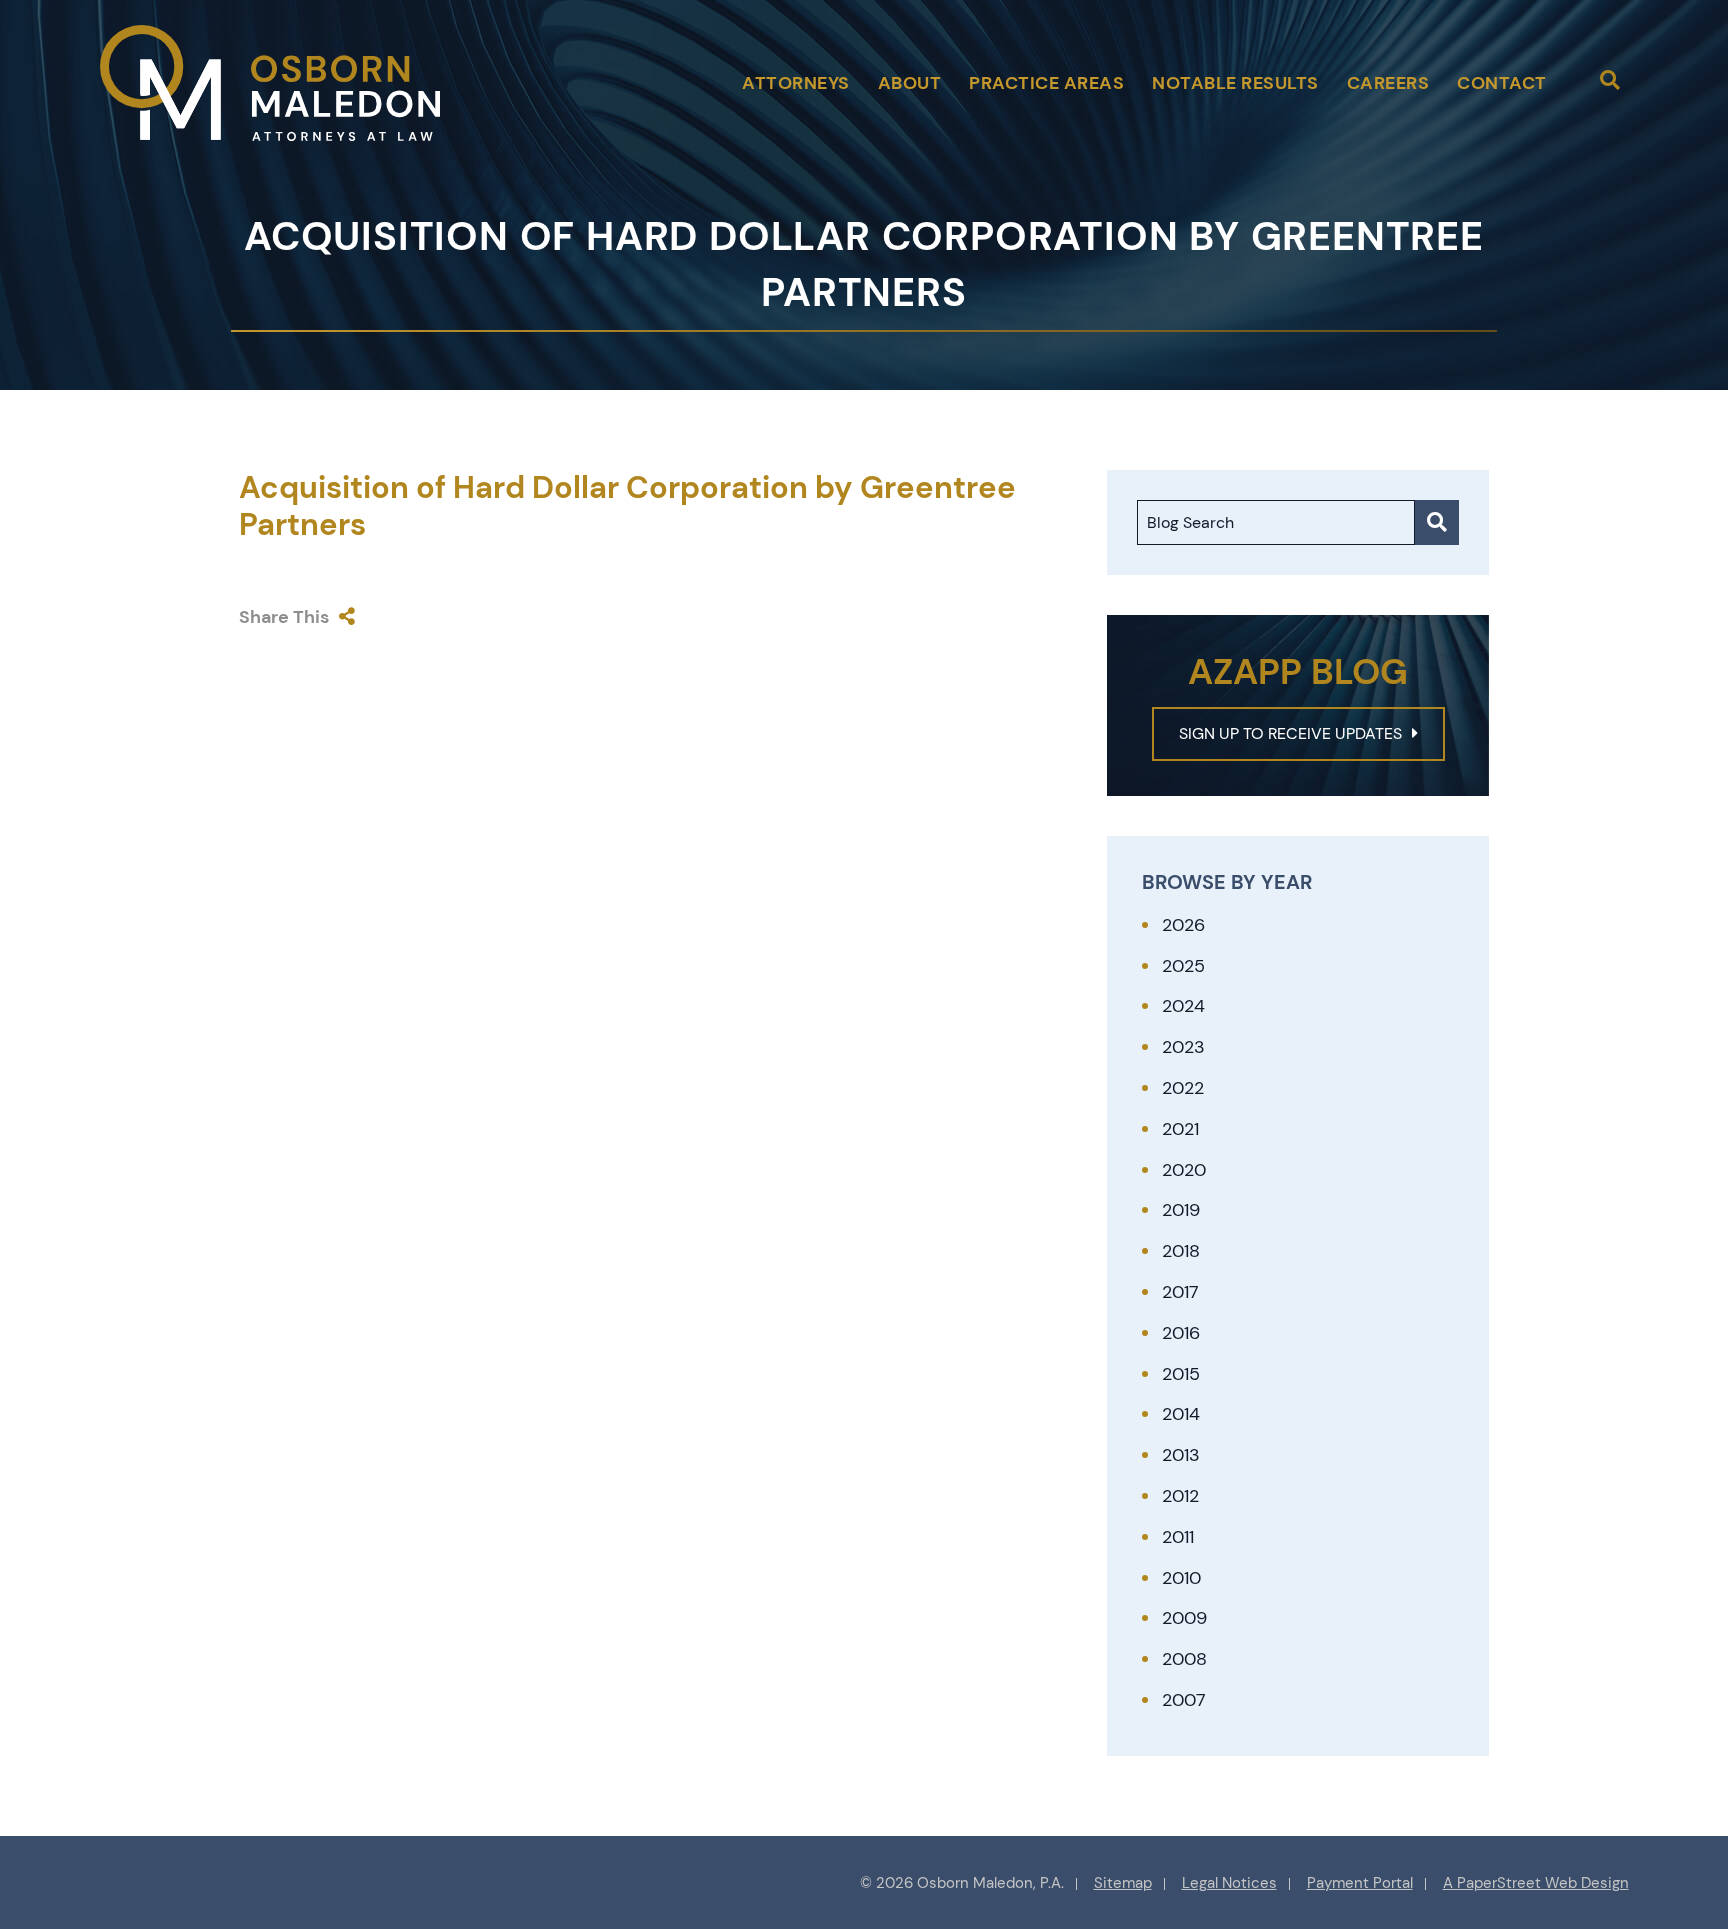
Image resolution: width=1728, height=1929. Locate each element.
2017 (1180, 1292)
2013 (1181, 1455)
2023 (1183, 1047)
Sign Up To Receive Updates (1290, 733)
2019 (1181, 1210)
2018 (1181, 1251)
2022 (1183, 1088)
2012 (1180, 1496)
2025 (1183, 966)
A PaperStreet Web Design (1536, 1883)
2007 (1184, 1700)
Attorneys (796, 83)
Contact (1502, 83)
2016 (1181, 1333)
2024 (1183, 1006)
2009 (1184, 1618)
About (910, 83)
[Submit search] (1437, 522)
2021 (1180, 1129)
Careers (1388, 83)
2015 (1181, 1374)
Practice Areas (1046, 83)
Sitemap (1123, 1883)
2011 (1178, 1537)
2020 (1184, 1170)
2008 (1184, 1659)
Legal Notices (1229, 1883)
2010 (1181, 1578)
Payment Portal (1360, 1883)
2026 (1183, 925)
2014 (1181, 1414)
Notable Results (1235, 83)
